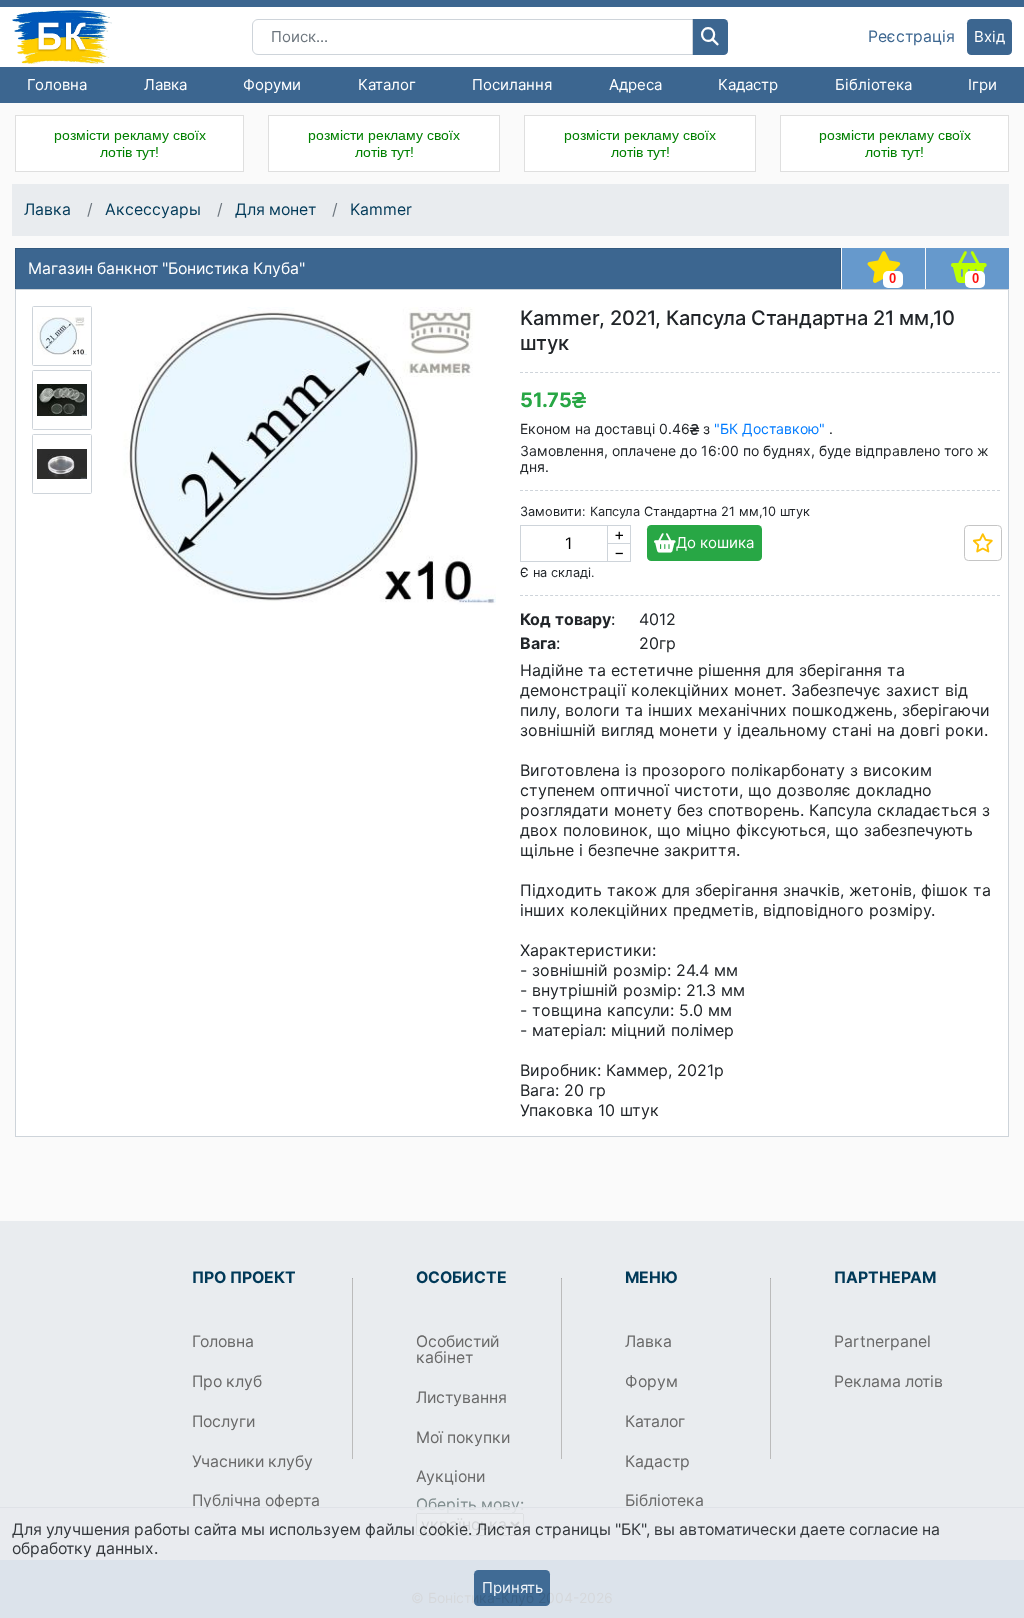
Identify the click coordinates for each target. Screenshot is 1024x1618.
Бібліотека (873, 84)
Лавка (165, 84)
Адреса (635, 84)
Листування (461, 1397)
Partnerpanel (882, 1341)
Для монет (275, 209)
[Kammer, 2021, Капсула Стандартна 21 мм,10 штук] (62, 336)
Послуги (223, 1421)
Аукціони (450, 1476)
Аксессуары (153, 209)
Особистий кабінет (457, 1349)
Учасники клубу (252, 1461)
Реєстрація (911, 37)
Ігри (982, 84)
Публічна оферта (256, 1500)
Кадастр (748, 84)
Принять (512, 1587)
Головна (57, 84)
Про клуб (227, 1381)
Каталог (387, 84)
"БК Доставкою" (771, 428)
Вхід (989, 36)
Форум (651, 1381)
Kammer (381, 209)
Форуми (272, 84)
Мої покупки (463, 1437)
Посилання (512, 84)
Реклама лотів (888, 1381)
